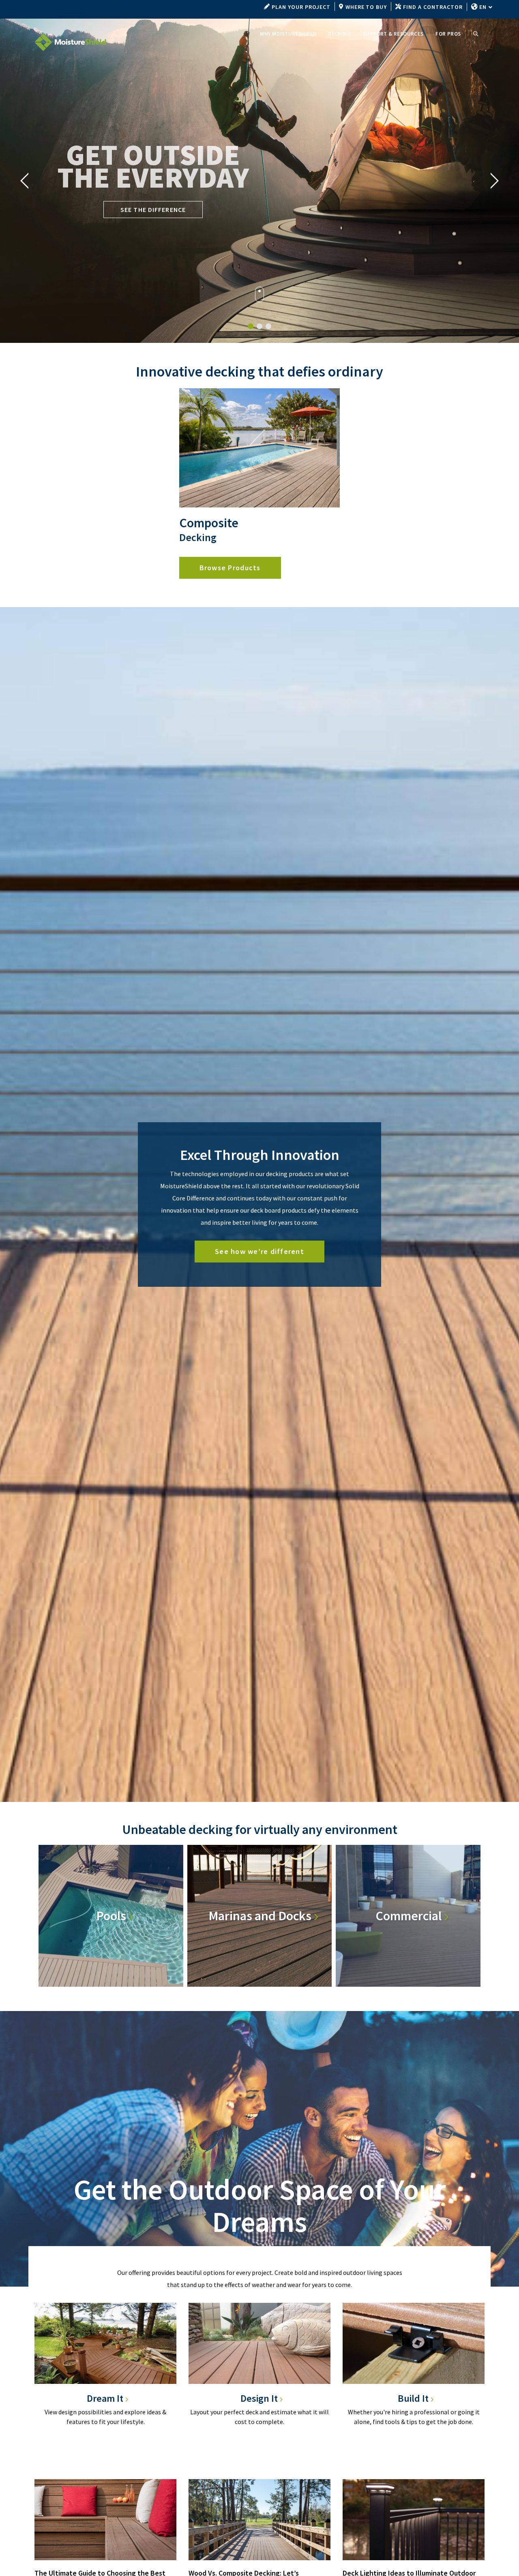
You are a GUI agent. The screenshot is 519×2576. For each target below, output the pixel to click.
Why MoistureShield (288, 34)
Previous (24, 181)
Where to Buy (366, 7)
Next (495, 181)
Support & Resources (393, 34)
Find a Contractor (433, 7)
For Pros (448, 34)
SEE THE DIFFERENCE (153, 210)
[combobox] (485, 7)
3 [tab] (271, 326)
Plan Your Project (301, 7)
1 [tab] (253, 326)
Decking (339, 34)
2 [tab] (262, 326)
